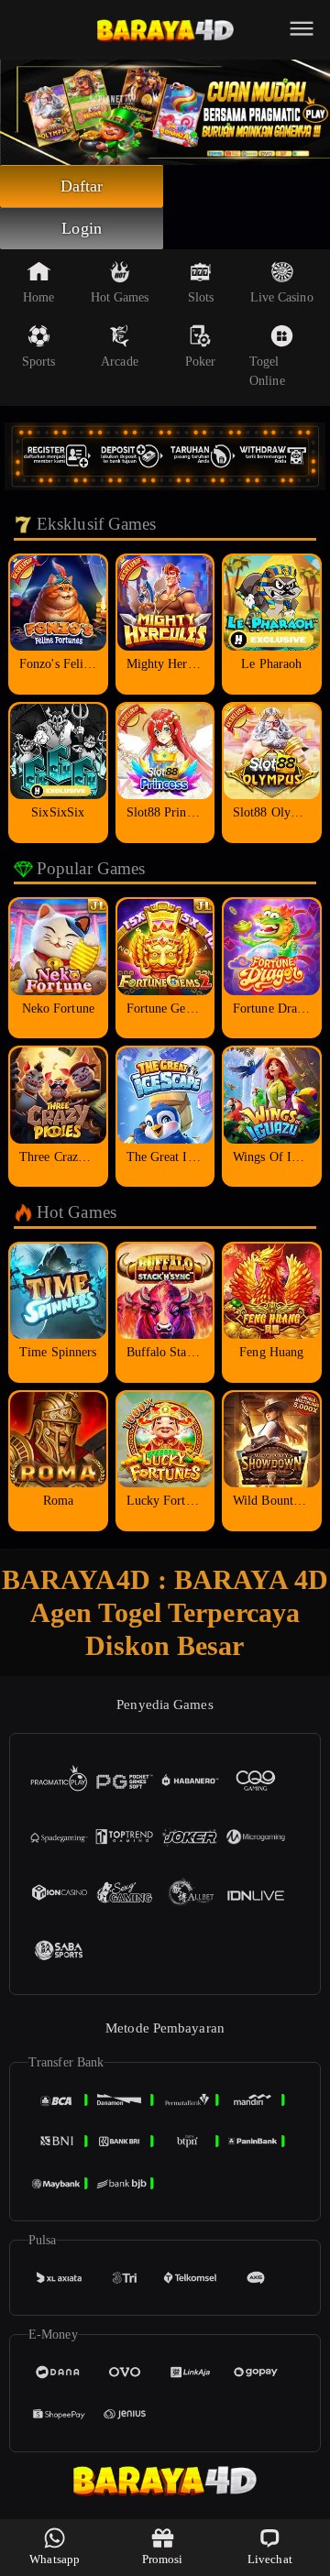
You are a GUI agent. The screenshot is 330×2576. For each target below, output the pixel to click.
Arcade (120, 362)
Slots (201, 297)
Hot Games (120, 297)
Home (38, 297)
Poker (201, 362)
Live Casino (282, 297)
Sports (39, 362)
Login (82, 228)
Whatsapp (55, 2559)
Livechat (270, 2559)
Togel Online (267, 371)
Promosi (163, 2559)
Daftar (82, 186)
